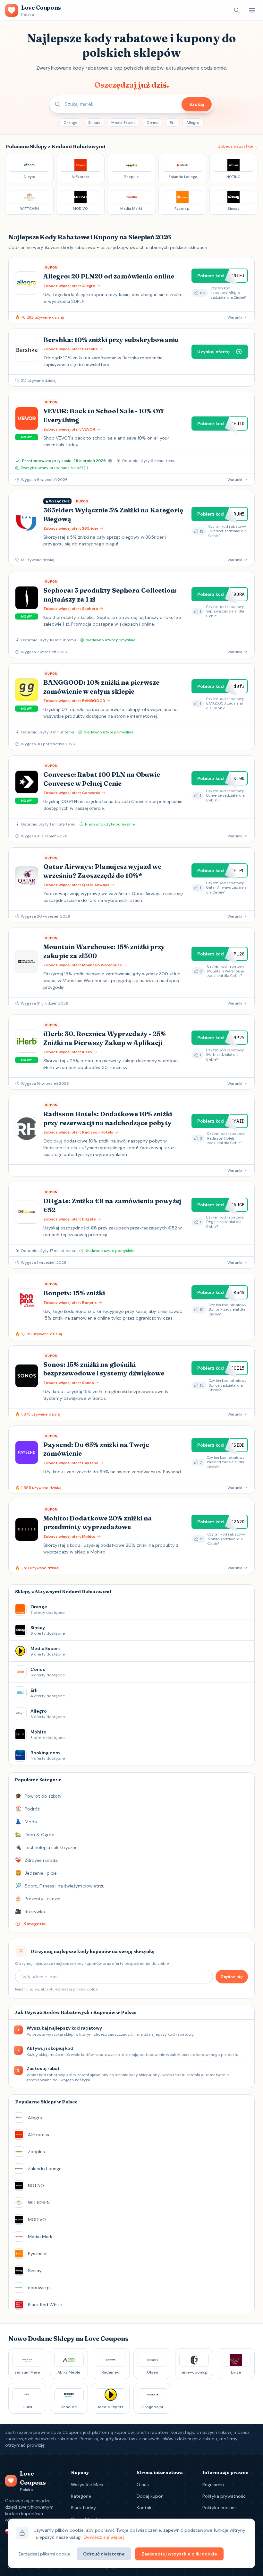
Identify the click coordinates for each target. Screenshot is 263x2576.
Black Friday (83, 2508)
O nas (143, 2485)
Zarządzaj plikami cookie (44, 2554)
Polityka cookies (220, 2508)
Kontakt (145, 2508)
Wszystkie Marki (88, 2485)
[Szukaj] (237, 10)
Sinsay (94, 123)
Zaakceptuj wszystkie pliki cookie (179, 2554)
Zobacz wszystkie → (238, 146)
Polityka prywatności (225, 2496)
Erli (173, 123)
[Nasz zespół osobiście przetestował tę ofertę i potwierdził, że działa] (110, 461)
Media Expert (123, 123)
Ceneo (153, 123)
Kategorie (81, 2496)
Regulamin (213, 2485)
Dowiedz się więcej (104, 2537)
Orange (70, 123)
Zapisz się (232, 1977)
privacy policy (85, 1989)
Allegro (193, 123)
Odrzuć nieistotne (104, 2554)
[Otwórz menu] (252, 10)
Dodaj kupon (150, 2496)
